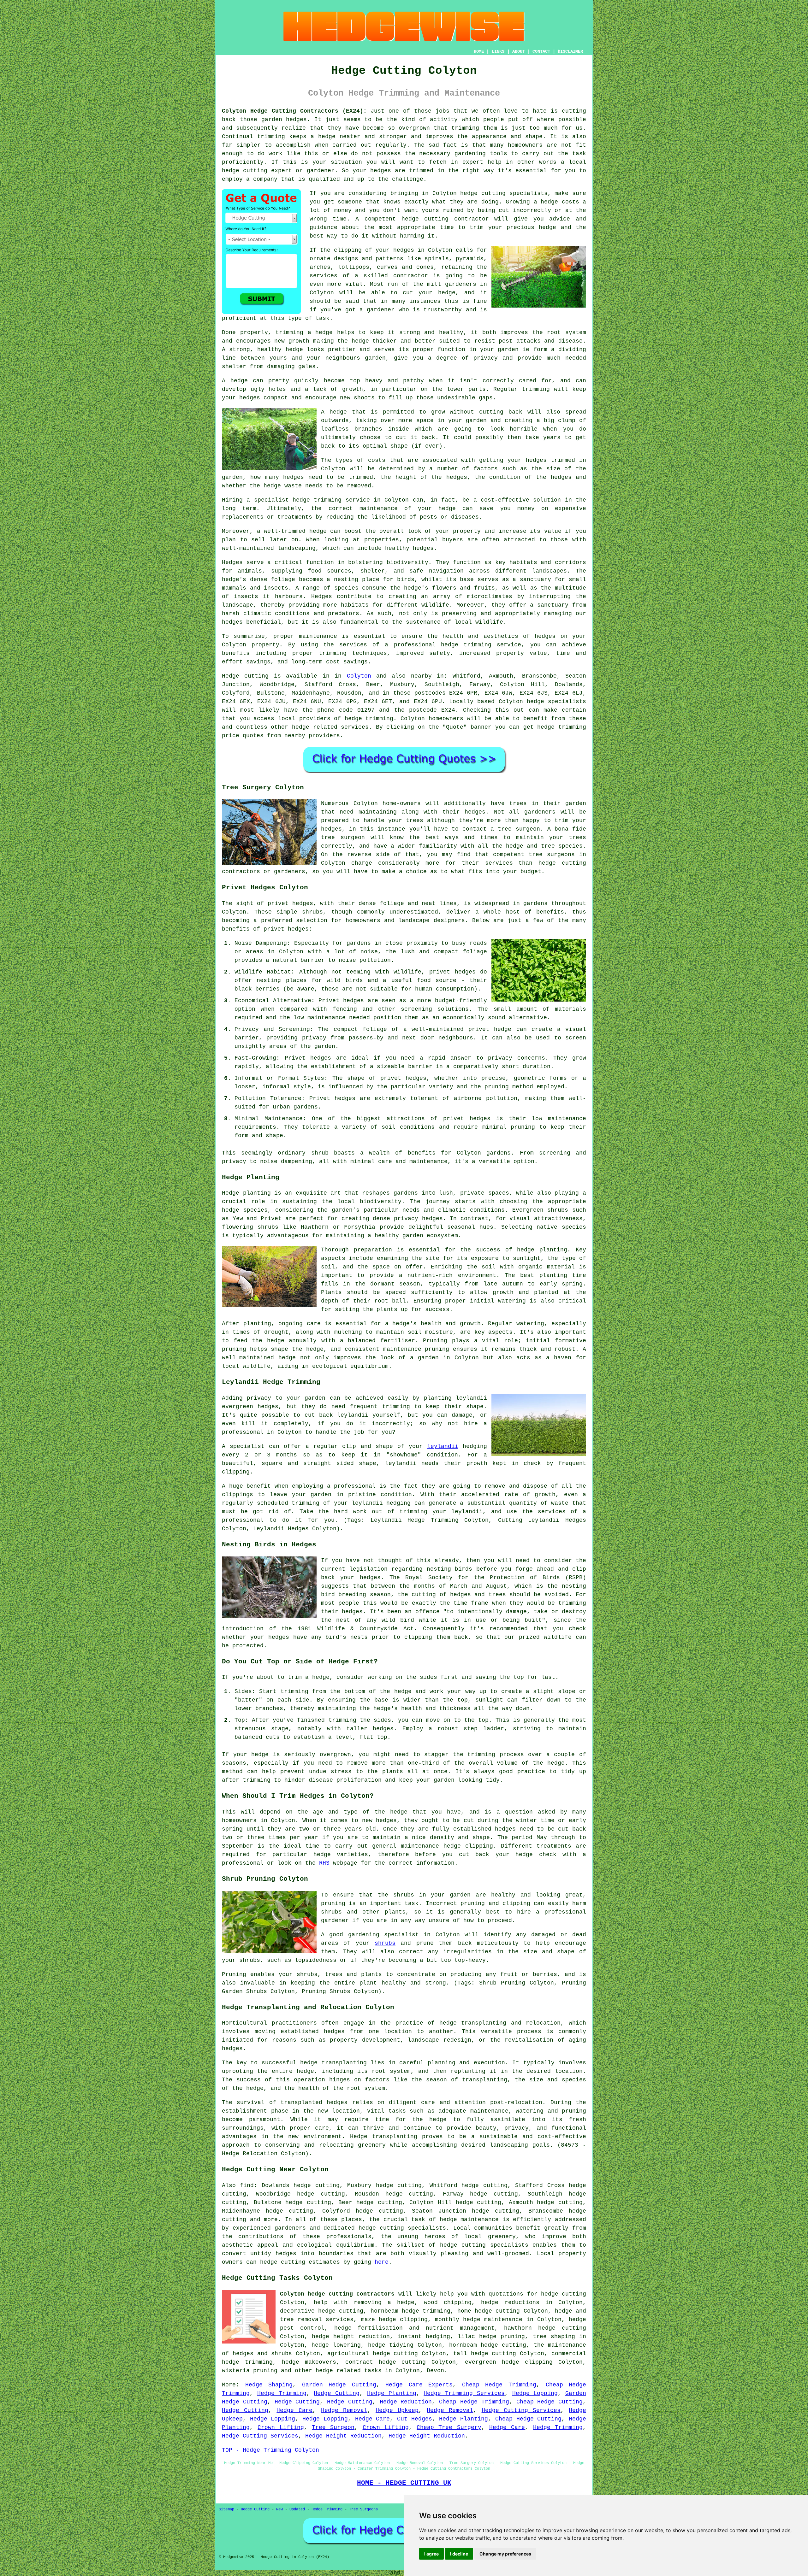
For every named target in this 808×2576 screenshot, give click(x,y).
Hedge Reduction (406, 2402)
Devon (435, 2371)
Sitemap (226, 2509)
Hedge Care (294, 2410)
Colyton (359, 676)
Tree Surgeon (333, 2427)
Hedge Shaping (269, 2385)
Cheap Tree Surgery (449, 2427)
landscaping (509, 2145)
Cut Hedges (415, 2419)
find (247, 2185)
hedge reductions (510, 2303)
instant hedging (424, 2337)
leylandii (443, 1446)
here (382, 2262)
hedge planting (542, 1250)
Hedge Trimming (282, 2393)
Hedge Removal (344, 2410)
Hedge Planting (392, 2393)
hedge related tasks (349, 2371)
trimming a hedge (304, 332)
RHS (324, 1863)
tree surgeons (552, 855)
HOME (479, 51)
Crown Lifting (281, 2427)
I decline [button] (459, 2554)
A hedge (334, 412)
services (355, 727)
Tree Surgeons (363, 2509)
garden (428, 1358)
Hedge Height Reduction (343, 2436)
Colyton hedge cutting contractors (337, 2294)
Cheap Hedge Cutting (550, 2402)
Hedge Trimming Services (464, 2393)
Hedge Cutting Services (521, 2410)
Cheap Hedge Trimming (499, 2385)
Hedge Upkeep (397, 2410)
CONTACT (541, 51)
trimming (536, 389)
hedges (303, 903)
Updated (297, 2509)
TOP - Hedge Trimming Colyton (270, 2450)
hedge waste (283, 486)
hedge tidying (391, 2345)
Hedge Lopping (535, 2393)
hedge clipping (403, 2320)
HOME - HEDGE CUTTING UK (404, 2483)
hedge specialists (556, 702)
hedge (547, 227)
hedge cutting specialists (504, 193)
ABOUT (519, 51)
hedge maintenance (469, 2220)
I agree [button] (431, 2554)
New (279, 2509)
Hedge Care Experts (419, 2385)
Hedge (231, 676)
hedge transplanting (333, 2063)
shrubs (385, 1943)
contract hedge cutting (386, 2362)
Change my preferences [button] (505, 2554)
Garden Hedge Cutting (339, 2385)
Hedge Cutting (337, 2393)
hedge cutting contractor (445, 219)
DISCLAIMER (570, 51)
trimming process (496, 1755)
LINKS (498, 51)
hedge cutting (497, 2311)
